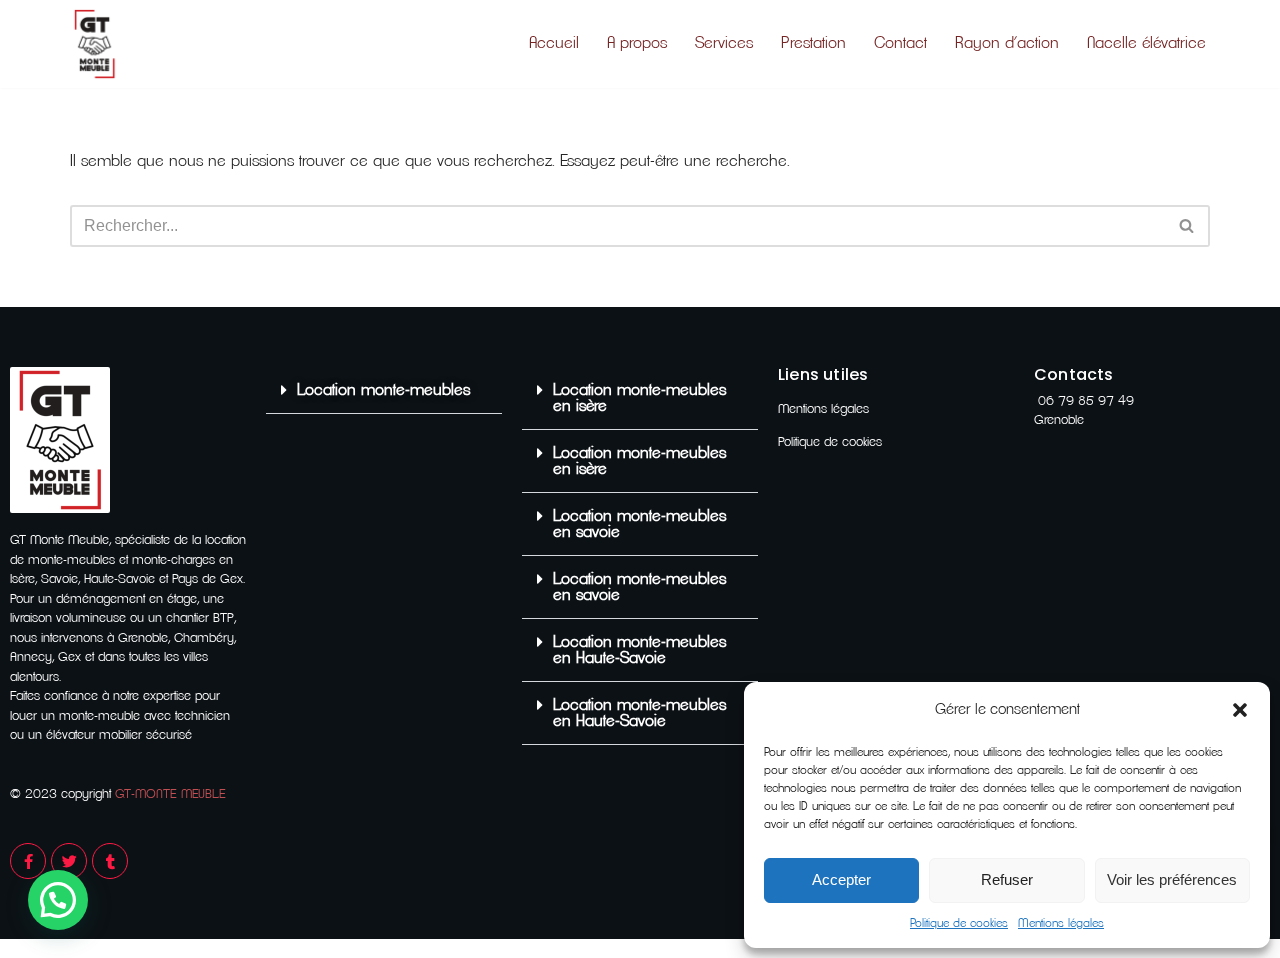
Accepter (841, 879)
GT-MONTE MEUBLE (170, 794)
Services (724, 43)
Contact (900, 43)
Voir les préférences (1172, 879)
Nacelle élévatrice (1146, 43)
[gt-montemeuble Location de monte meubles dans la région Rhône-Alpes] (94, 44)
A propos (637, 43)
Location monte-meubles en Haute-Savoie (639, 650)
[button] (1240, 710)
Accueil (554, 43)
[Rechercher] (1187, 226)
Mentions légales (1061, 923)
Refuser (1007, 879)
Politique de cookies (959, 923)
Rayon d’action (1007, 43)
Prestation (813, 43)
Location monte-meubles (383, 390)
